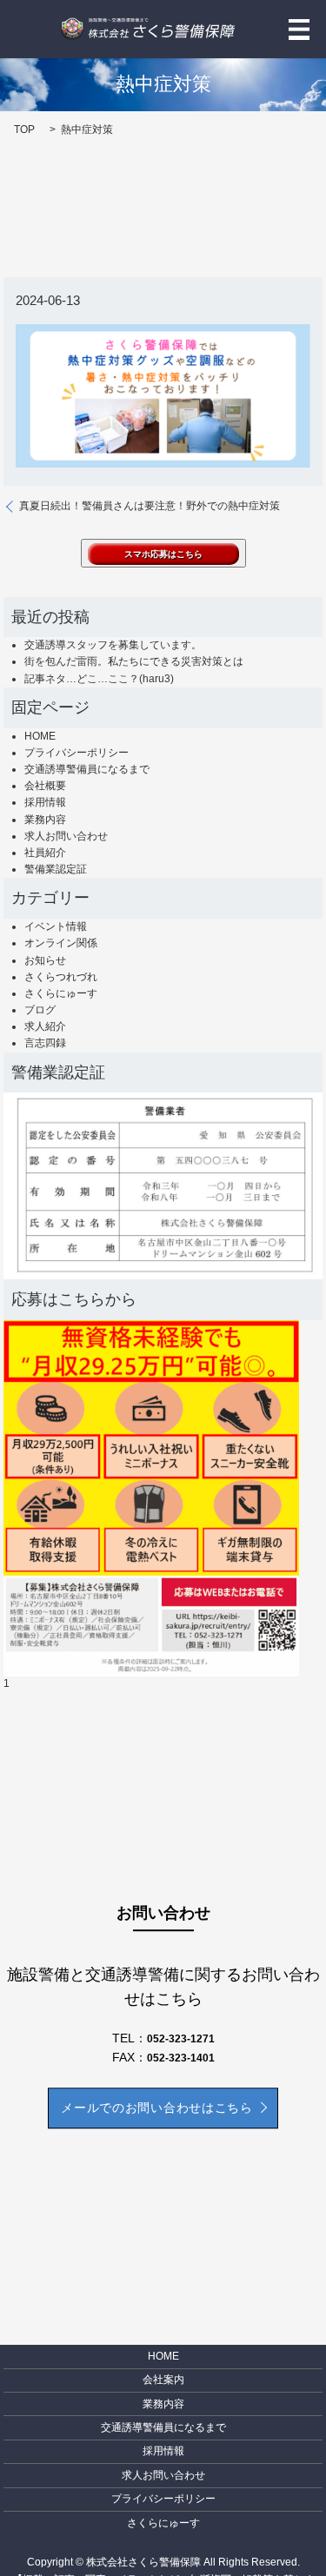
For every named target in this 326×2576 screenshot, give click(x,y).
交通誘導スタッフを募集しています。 (113, 645)
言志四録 (45, 1043)
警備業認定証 (56, 869)
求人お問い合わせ (66, 836)
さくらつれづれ (61, 977)
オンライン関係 (61, 943)
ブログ (40, 1010)
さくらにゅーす (61, 993)
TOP (24, 129)
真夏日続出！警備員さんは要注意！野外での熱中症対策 (150, 506)
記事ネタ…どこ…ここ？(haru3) (99, 679)
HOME (40, 736)
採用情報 (45, 802)
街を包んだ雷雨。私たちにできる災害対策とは (134, 661)
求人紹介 (45, 1026)
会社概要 (45, 786)
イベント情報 (56, 926)
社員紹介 (45, 853)
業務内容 (45, 820)
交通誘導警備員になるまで (87, 769)
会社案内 (163, 2380)
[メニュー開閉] (299, 30)
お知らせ (45, 960)
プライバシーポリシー (77, 753)
